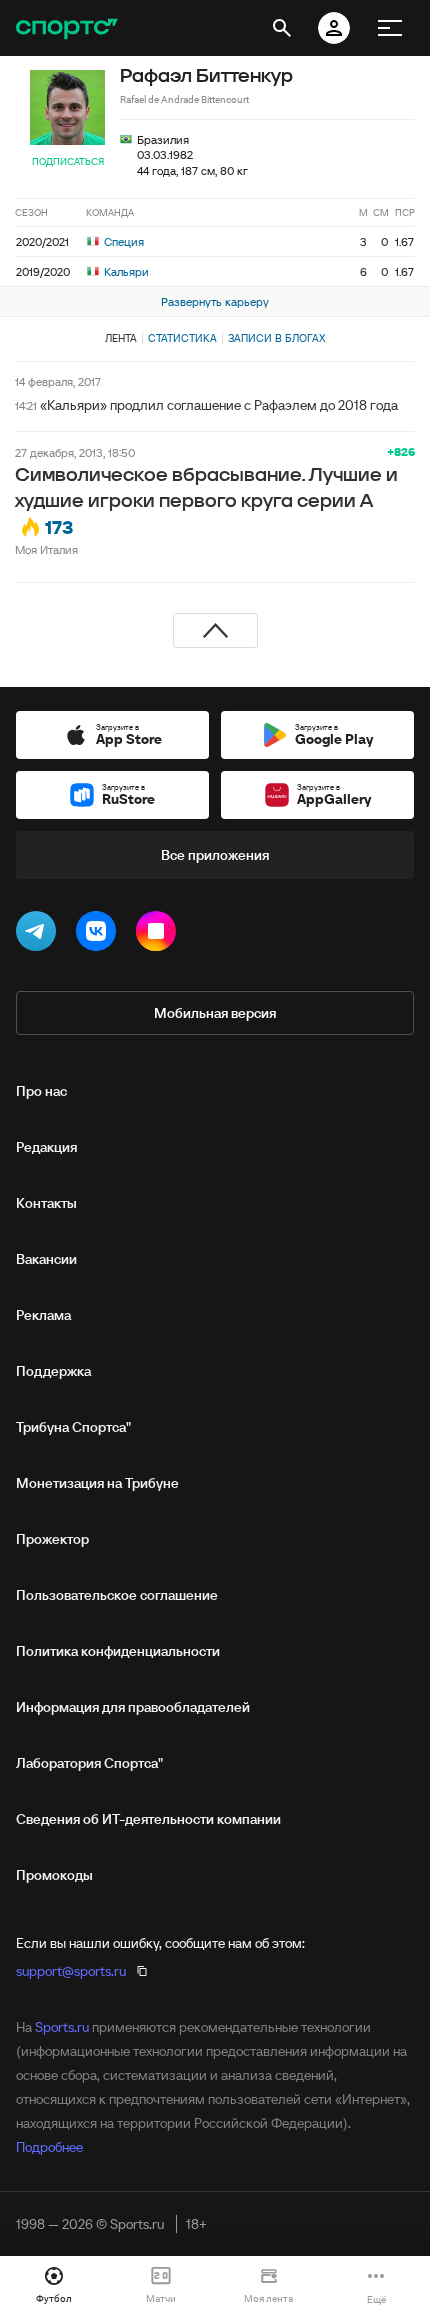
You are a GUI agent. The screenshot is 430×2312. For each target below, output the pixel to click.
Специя (122, 241)
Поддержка (53, 1371)
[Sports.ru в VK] (100, 935)
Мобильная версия (215, 1013)
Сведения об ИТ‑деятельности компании (148, 1819)
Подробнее (49, 2147)
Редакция (46, 1147)
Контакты (46, 1203)
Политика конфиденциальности (118, 1651)
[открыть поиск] (282, 28)
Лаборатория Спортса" (89, 1763)
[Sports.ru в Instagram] (160, 935)
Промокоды (54, 1875)
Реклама (43, 1315)
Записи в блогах (276, 338)
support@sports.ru (71, 1971)
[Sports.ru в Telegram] (40, 935)
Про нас (41, 1091)
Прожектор (52, 1539)
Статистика (182, 338)
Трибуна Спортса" (73, 1427)
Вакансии (46, 1259)
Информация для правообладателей (133, 1707)
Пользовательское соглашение (117, 1595)
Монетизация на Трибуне (97, 1483)
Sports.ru (62, 2027)
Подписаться (68, 161)
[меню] (390, 28)
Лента (121, 338)
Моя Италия (46, 549)
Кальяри (125, 271)
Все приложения (215, 855)
